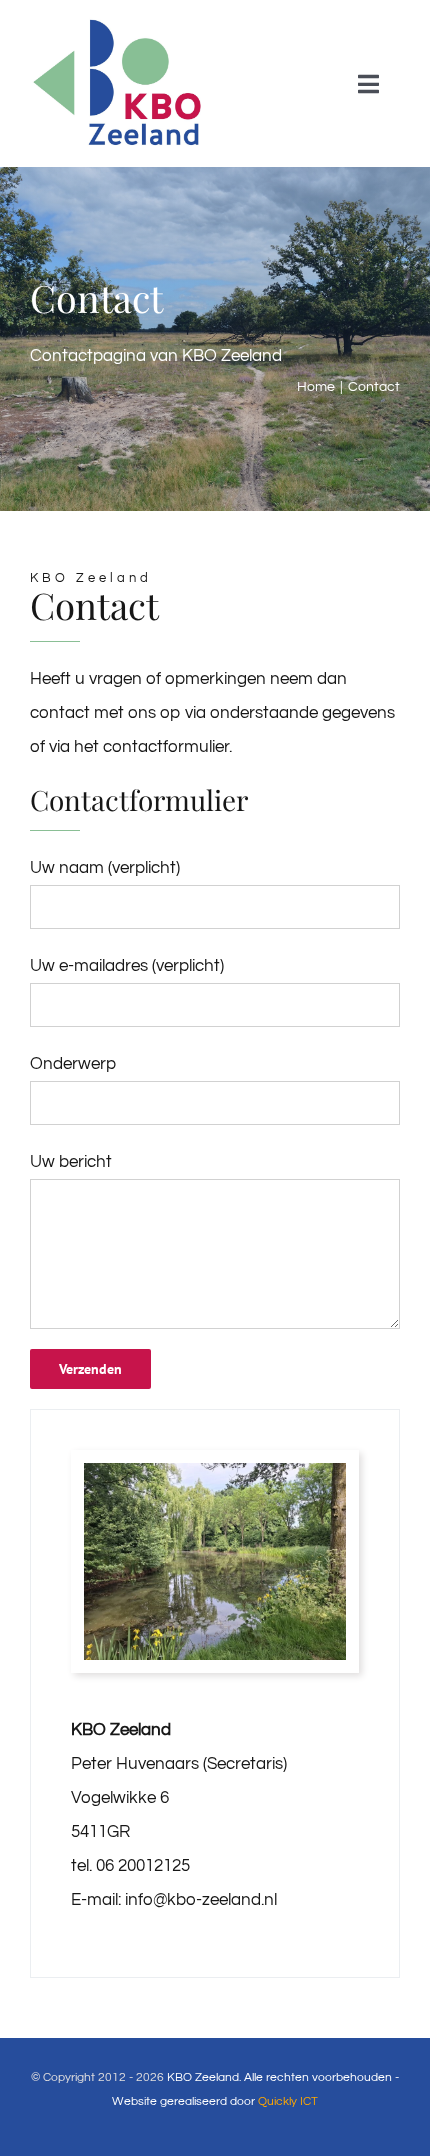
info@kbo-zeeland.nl (201, 1900)
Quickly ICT (288, 2101)
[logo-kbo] (119, 23)
